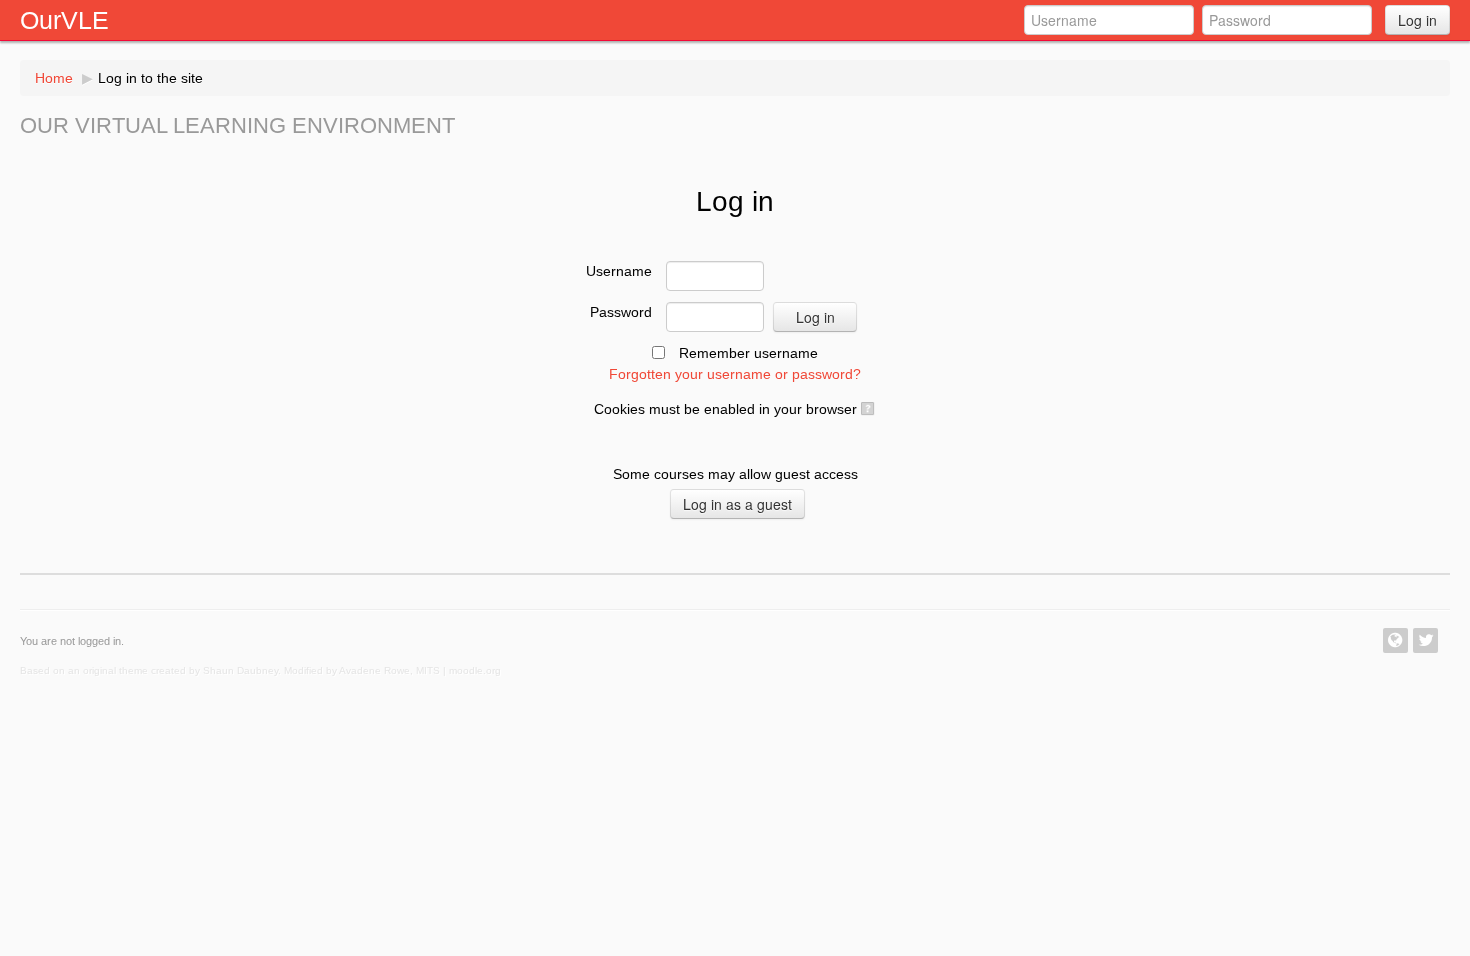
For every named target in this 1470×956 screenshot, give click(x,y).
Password (621, 312)
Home (54, 78)
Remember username (748, 353)
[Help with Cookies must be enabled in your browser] (866, 409)
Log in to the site (150, 78)
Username (619, 271)
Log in (1417, 20)
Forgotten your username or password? (735, 374)
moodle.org (475, 670)
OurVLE (64, 20)
